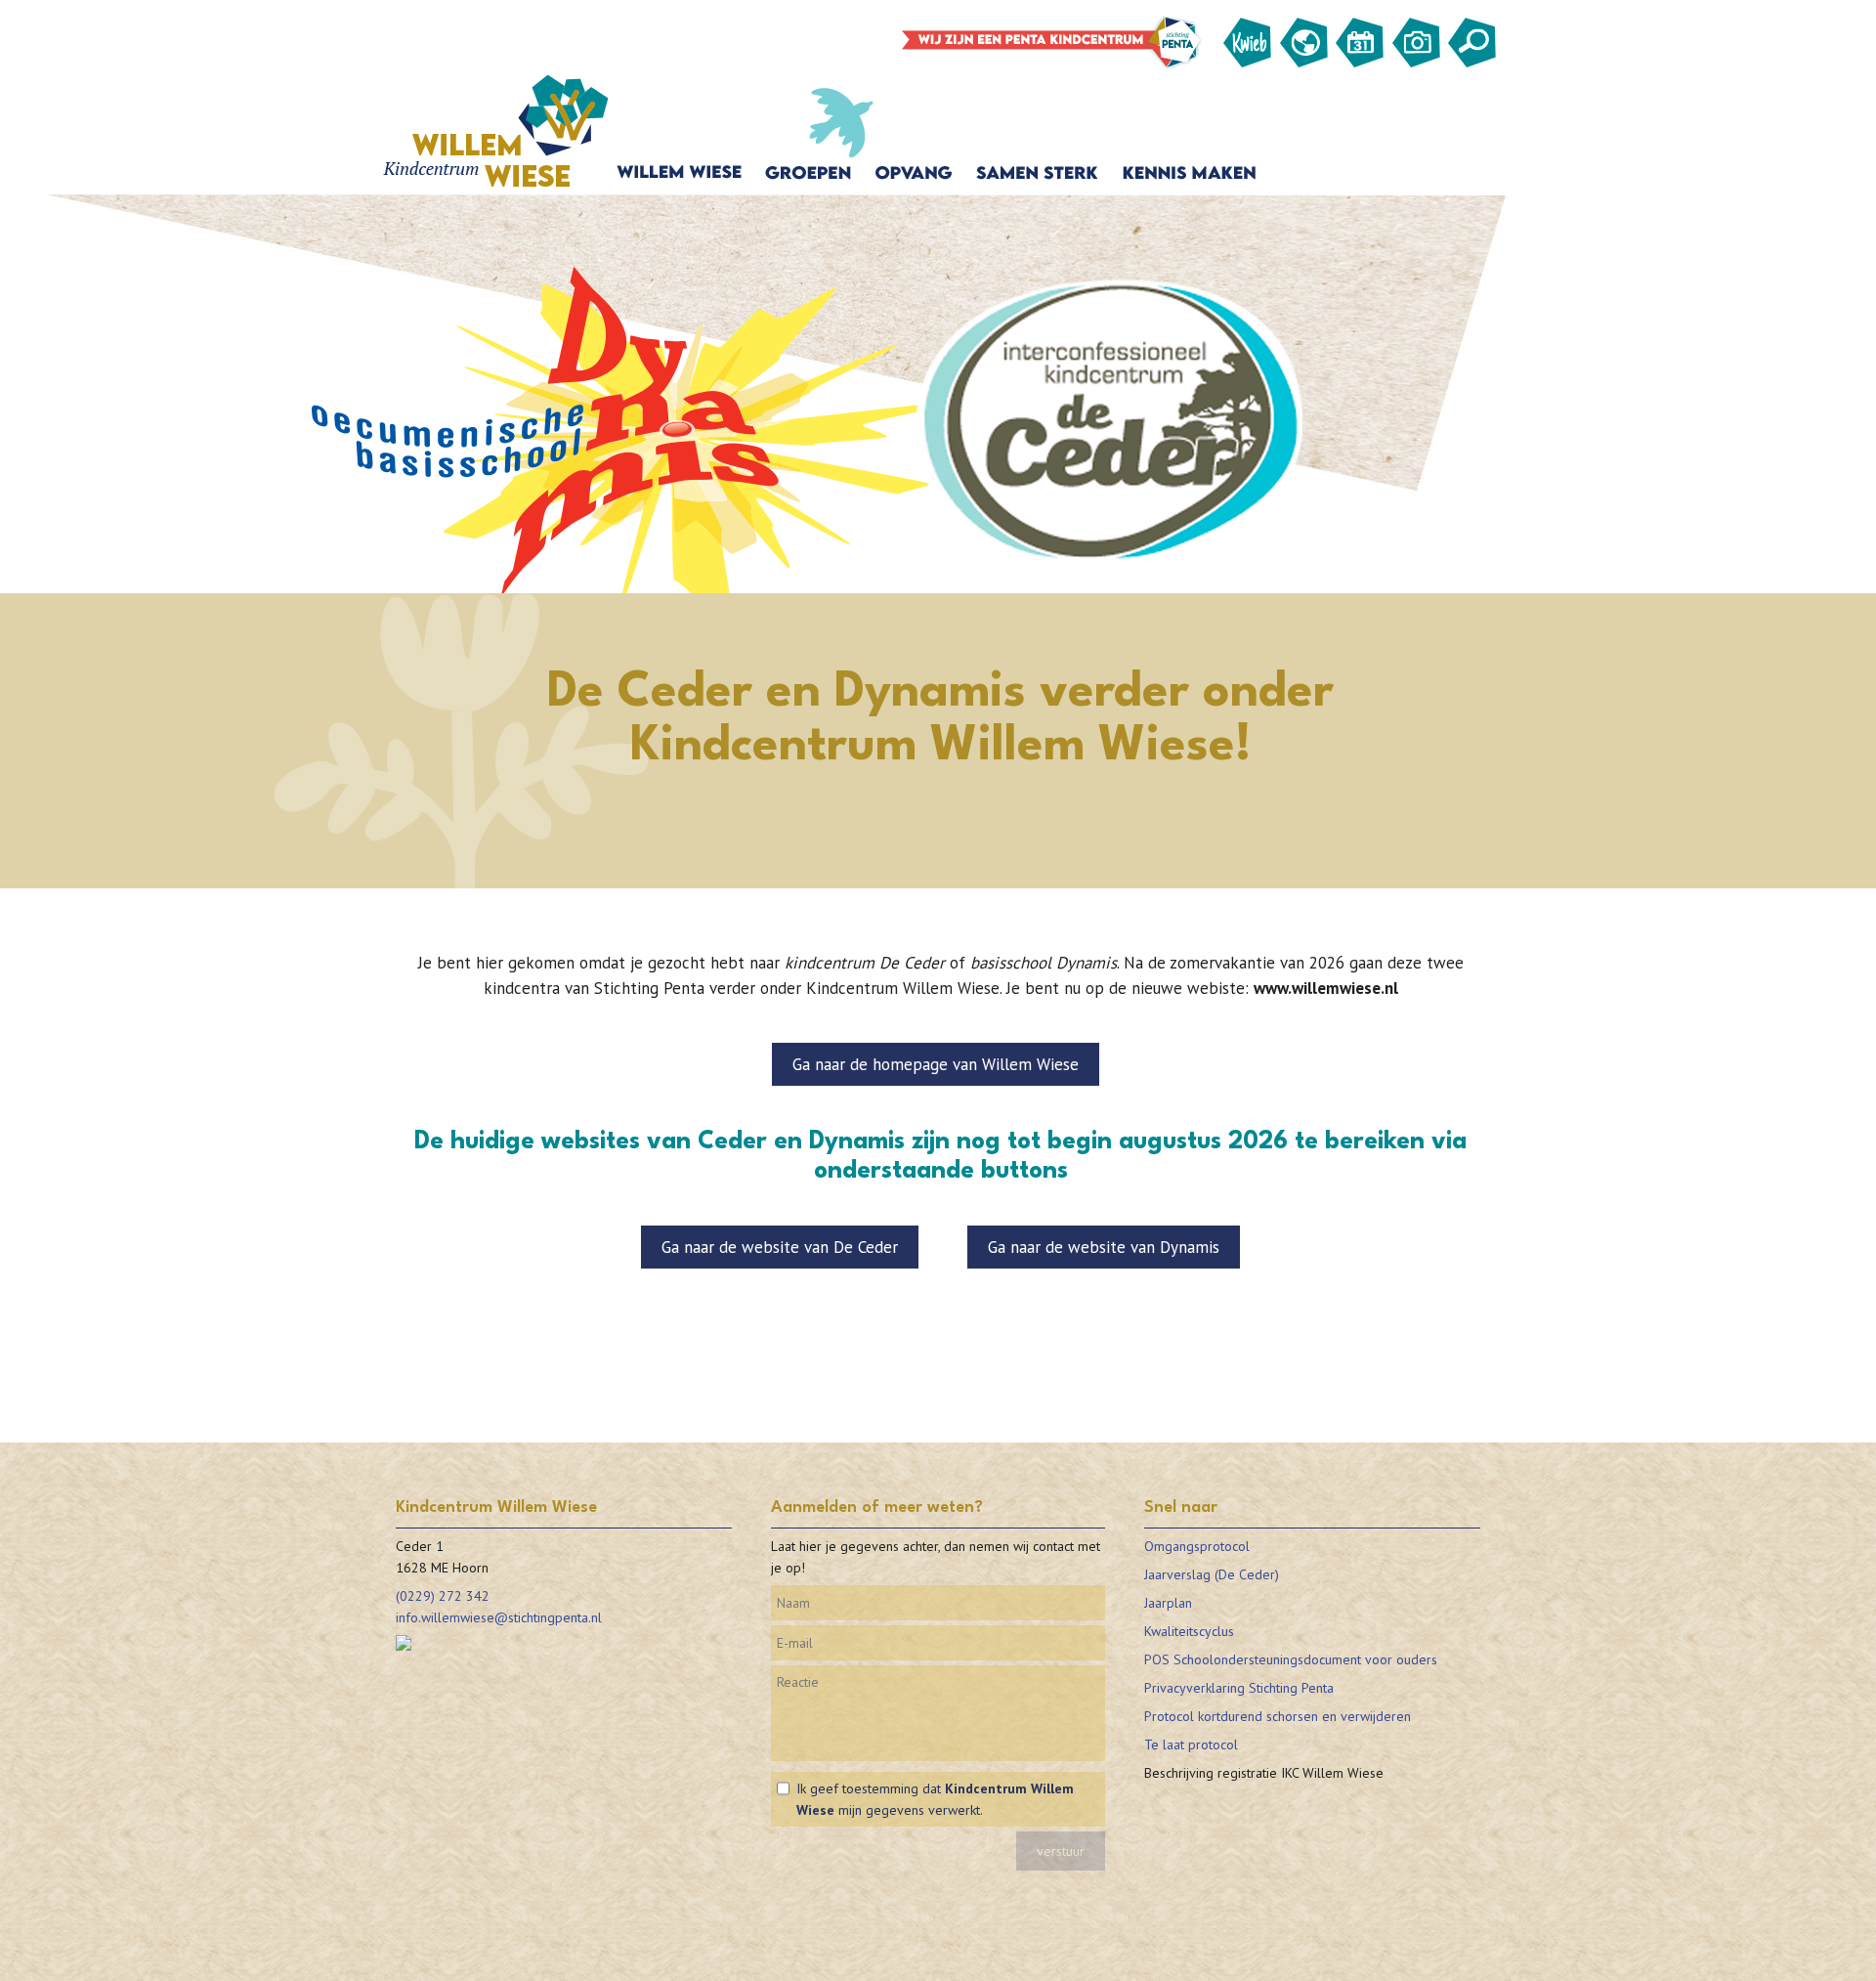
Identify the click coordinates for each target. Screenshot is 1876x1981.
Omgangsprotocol (1197, 1546)
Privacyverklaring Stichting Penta (1239, 1688)
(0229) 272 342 (443, 1596)
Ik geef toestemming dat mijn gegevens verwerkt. (935, 1799)
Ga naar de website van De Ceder (780, 1247)
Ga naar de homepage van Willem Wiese (936, 1064)
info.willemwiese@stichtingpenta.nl (499, 1617)
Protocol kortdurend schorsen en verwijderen (1278, 1716)
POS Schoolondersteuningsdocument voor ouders (1291, 1659)
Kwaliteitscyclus (1189, 1631)
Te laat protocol (1191, 1744)
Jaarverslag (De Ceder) (1212, 1574)
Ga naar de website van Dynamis (1104, 1247)
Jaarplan (1168, 1603)
